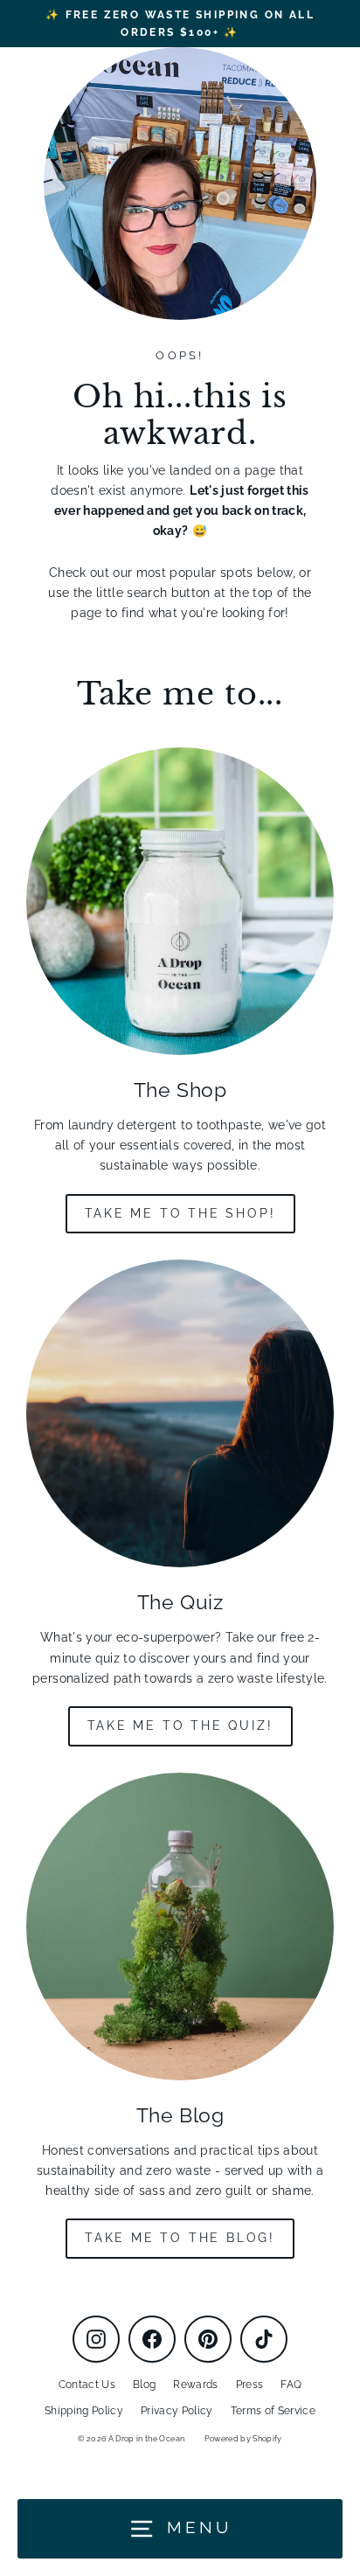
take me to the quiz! (180, 1725)
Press (250, 2385)
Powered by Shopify (243, 2439)
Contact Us (87, 2385)
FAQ (291, 2385)
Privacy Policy (177, 2411)
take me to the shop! (180, 1213)
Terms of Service (273, 2411)
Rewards (195, 2385)
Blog (144, 2385)
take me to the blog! (180, 2238)
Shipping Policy (84, 2411)
